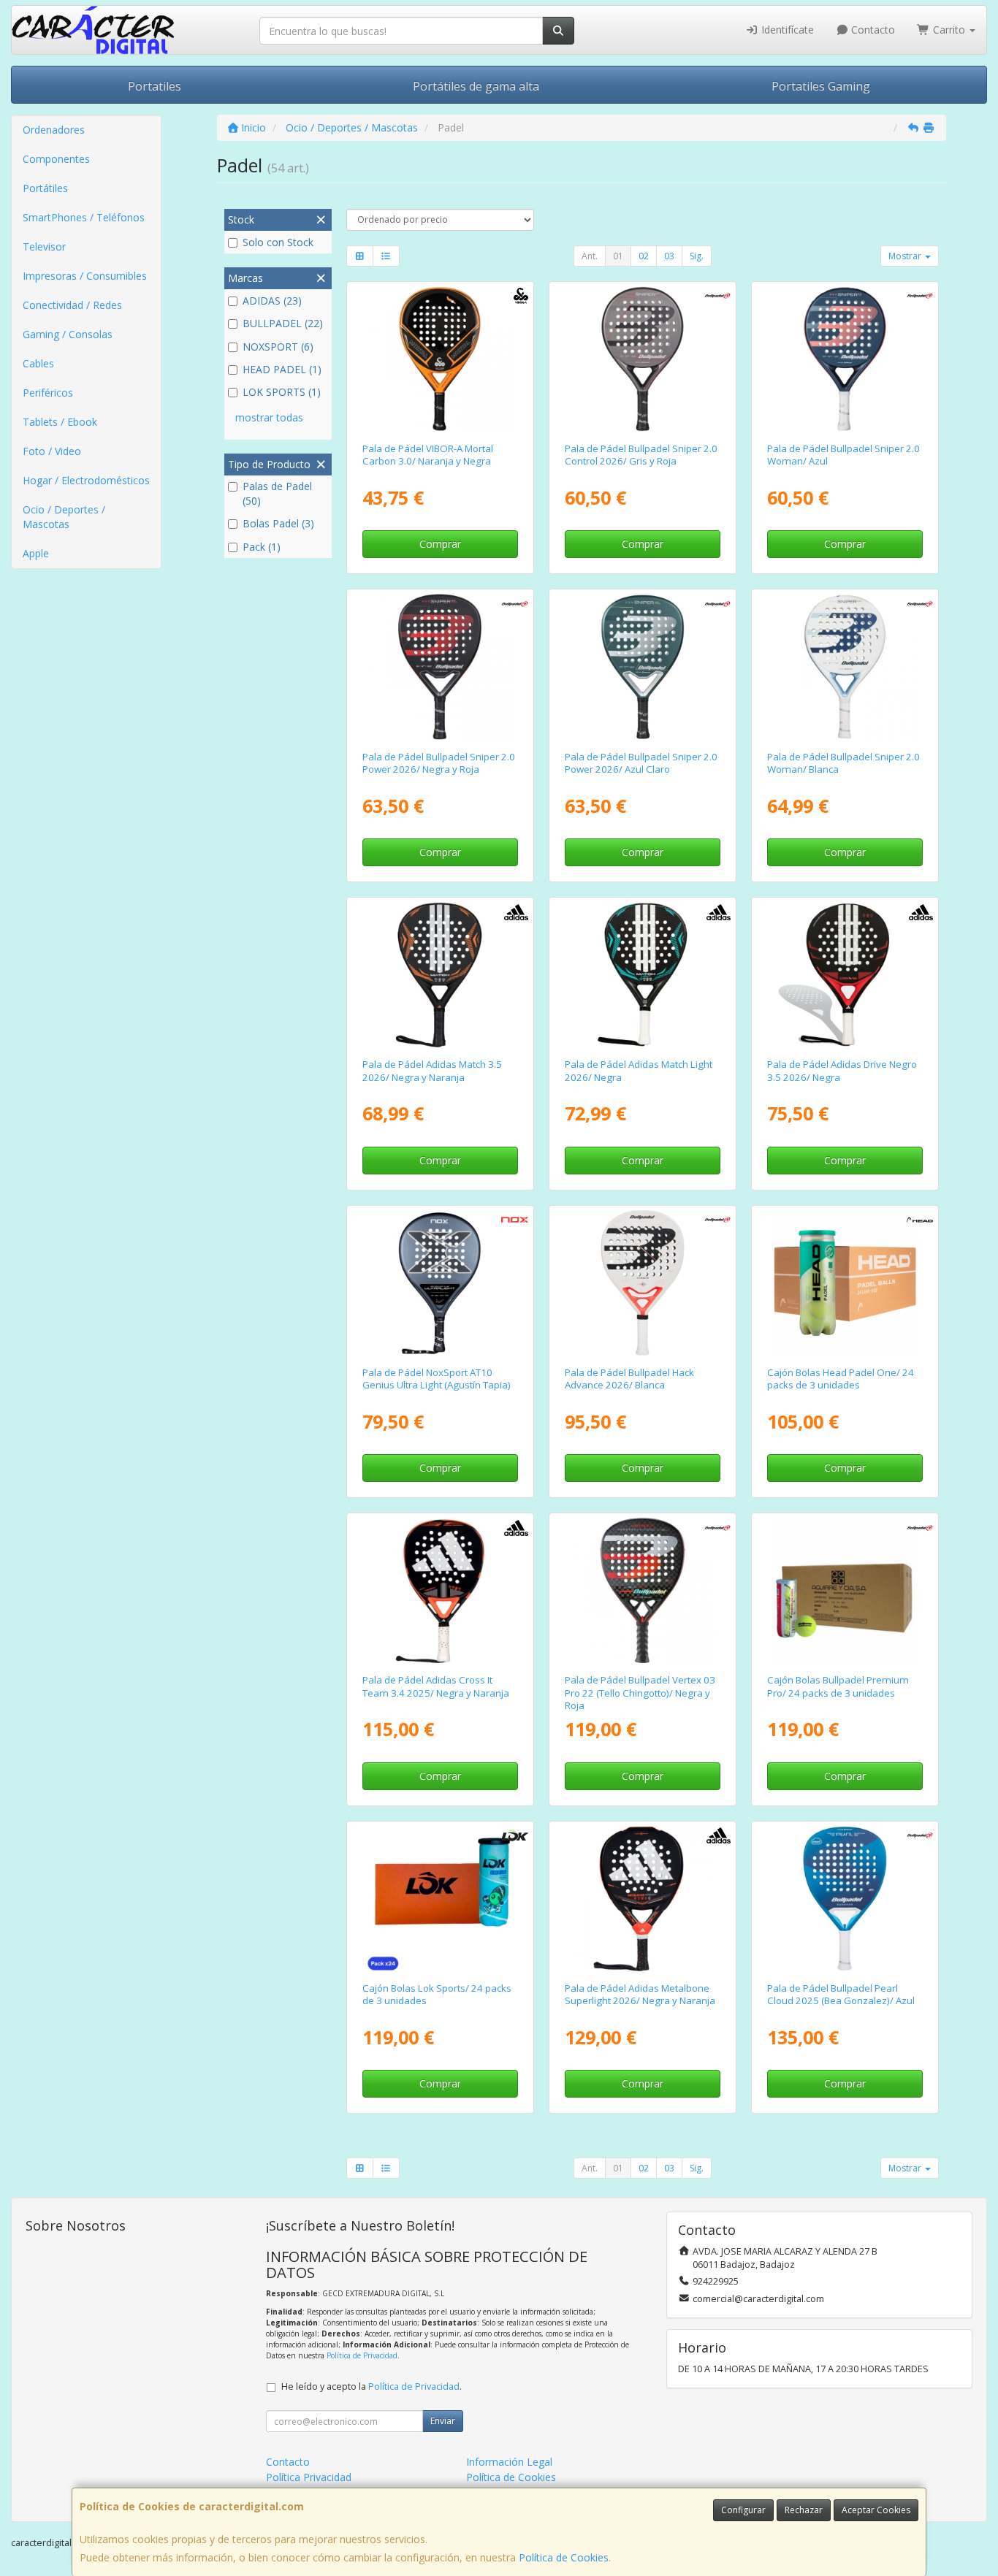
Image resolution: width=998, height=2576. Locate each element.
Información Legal (509, 2462)
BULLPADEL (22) (283, 323)
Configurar (743, 2510)
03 (669, 256)
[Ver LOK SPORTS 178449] (439, 1899)
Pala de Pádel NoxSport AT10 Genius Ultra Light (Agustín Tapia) (437, 1379)
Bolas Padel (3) (278, 523)
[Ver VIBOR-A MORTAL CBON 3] (439, 359)
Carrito (949, 30)
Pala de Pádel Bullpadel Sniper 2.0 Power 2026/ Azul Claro (641, 763)
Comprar (440, 544)
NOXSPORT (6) (278, 347)
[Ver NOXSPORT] (439, 1283)
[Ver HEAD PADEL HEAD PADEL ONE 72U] (845, 1283)
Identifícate (786, 30)
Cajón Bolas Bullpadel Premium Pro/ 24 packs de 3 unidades (838, 1686)
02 (644, 256)
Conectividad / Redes (72, 305)
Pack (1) (262, 547)
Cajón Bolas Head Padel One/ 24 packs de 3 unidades (841, 1379)
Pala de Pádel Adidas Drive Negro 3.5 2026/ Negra (842, 1070)
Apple (36, 553)
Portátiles (45, 188)
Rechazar (804, 2510)
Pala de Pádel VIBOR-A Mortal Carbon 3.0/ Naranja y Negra (428, 455)
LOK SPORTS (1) (282, 392)
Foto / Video (52, 451)
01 (618, 256)
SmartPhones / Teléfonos (84, 217)
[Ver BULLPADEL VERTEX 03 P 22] (643, 1590)
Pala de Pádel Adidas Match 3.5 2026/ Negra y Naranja (432, 1070)
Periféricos (48, 393)
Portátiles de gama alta (476, 86)
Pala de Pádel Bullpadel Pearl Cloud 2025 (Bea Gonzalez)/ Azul (841, 1994)
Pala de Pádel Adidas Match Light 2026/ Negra (639, 1070)
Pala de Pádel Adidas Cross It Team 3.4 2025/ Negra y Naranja (436, 1686)
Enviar (443, 2421)
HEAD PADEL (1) (282, 369)
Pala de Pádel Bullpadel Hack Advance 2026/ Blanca (629, 1379)
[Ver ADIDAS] (439, 975)
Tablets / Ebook (60, 422)
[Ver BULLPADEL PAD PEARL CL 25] (845, 1899)
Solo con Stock (278, 242)
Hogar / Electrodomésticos (86, 480)
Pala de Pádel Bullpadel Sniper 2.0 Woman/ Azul (843, 455)
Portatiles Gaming (821, 86)
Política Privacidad (309, 2477)
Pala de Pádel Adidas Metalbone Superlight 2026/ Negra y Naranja (640, 1994)
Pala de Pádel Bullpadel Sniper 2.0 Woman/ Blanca (843, 763)
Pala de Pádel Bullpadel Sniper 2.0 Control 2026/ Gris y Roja (641, 455)
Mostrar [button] (906, 256)
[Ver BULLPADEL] (643, 359)
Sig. (697, 256)
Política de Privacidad (362, 2355)
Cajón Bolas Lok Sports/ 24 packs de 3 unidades (437, 1994)
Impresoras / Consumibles (85, 276)
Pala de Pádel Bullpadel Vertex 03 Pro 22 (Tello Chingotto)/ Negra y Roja (640, 1693)
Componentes (56, 159)
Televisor (44, 246)
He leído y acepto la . (372, 2386)
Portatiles (155, 86)
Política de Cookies (564, 2557)
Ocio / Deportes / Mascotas (64, 517)
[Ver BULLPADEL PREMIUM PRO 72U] (845, 1590)
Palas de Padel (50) (277, 493)
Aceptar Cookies (876, 2510)
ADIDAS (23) (272, 301)
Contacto (872, 30)
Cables (38, 363)
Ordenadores (54, 130)
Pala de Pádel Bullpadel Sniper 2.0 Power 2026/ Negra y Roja (439, 763)
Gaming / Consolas (68, 334)
